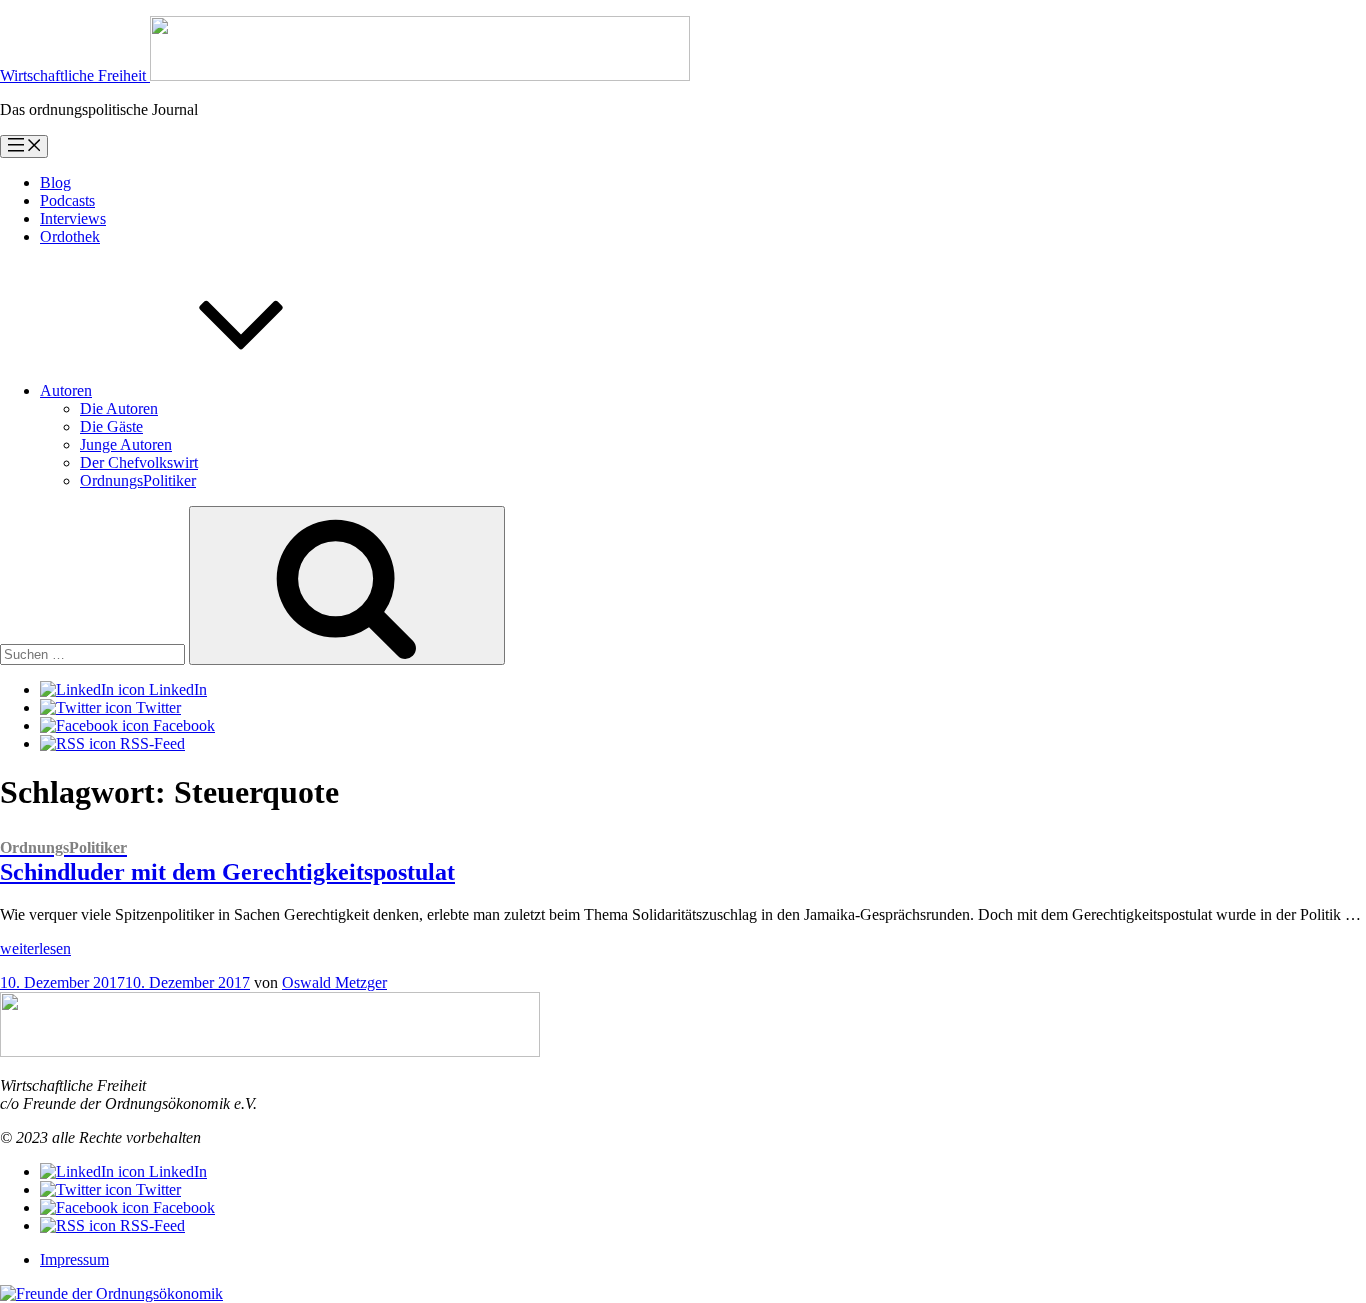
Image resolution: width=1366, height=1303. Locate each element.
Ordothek (70, 236)
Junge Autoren (126, 444)
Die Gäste (111, 426)
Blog (55, 182)
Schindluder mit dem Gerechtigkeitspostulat (227, 862)
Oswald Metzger (334, 982)
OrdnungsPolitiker (138, 480)
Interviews (73, 218)
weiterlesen (35, 948)
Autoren (66, 390)
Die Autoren (119, 408)
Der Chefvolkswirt (139, 462)
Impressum (74, 1259)
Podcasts (67, 200)
